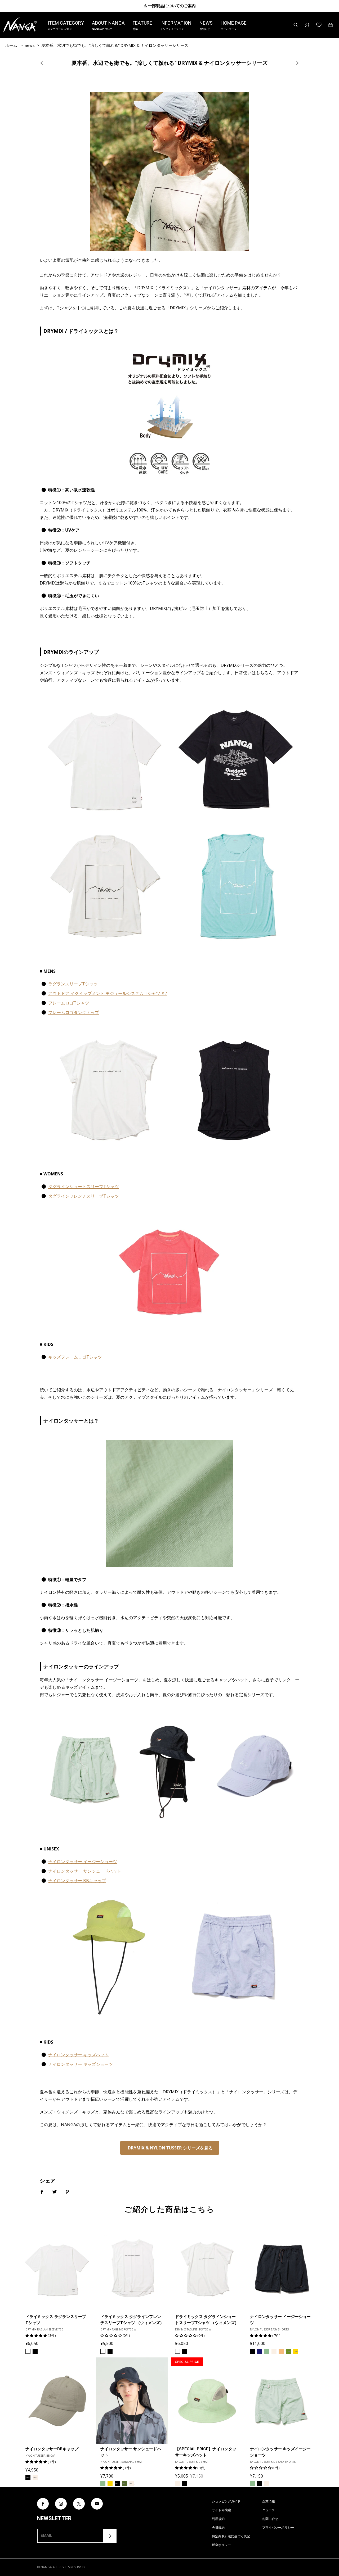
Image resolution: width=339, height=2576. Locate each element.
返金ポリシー (221, 2545)
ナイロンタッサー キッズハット (78, 2055)
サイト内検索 (221, 2510)
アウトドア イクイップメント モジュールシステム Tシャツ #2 (108, 993)
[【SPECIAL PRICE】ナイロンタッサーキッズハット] (207, 2401)
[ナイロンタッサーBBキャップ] (57, 2401)
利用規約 (218, 2519)
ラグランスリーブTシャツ (73, 984)
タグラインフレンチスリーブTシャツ (84, 1196)
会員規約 (218, 2527)
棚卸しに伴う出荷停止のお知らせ (170, 6)
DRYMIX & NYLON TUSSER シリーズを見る (170, 2148)
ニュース (269, 2510)
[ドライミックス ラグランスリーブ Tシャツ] (57, 2268)
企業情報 (269, 2501)
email (46, 2536)
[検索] (296, 25)
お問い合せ (270, 2519)
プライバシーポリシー (278, 2527)
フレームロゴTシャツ (69, 1003)
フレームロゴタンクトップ (74, 1012)
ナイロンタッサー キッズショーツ (81, 2064)
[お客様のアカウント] (307, 25)
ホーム (11, 45)
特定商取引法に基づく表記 (231, 2536)
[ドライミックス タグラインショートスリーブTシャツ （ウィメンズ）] (207, 2268)
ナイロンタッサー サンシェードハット (85, 1871)
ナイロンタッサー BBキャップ (77, 1881)
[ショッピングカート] (331, 25)
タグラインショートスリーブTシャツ (84, 1187)
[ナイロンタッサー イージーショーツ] (282, 2268)
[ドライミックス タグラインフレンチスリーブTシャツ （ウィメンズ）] (132, 2268)
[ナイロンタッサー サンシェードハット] (132, 2401)
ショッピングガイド (226, 2501)
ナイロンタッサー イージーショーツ (83, 1862)
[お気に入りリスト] (319, 25)
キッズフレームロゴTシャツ (75, 1357)
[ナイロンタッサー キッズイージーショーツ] (282, 2401)
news (30, 45)
